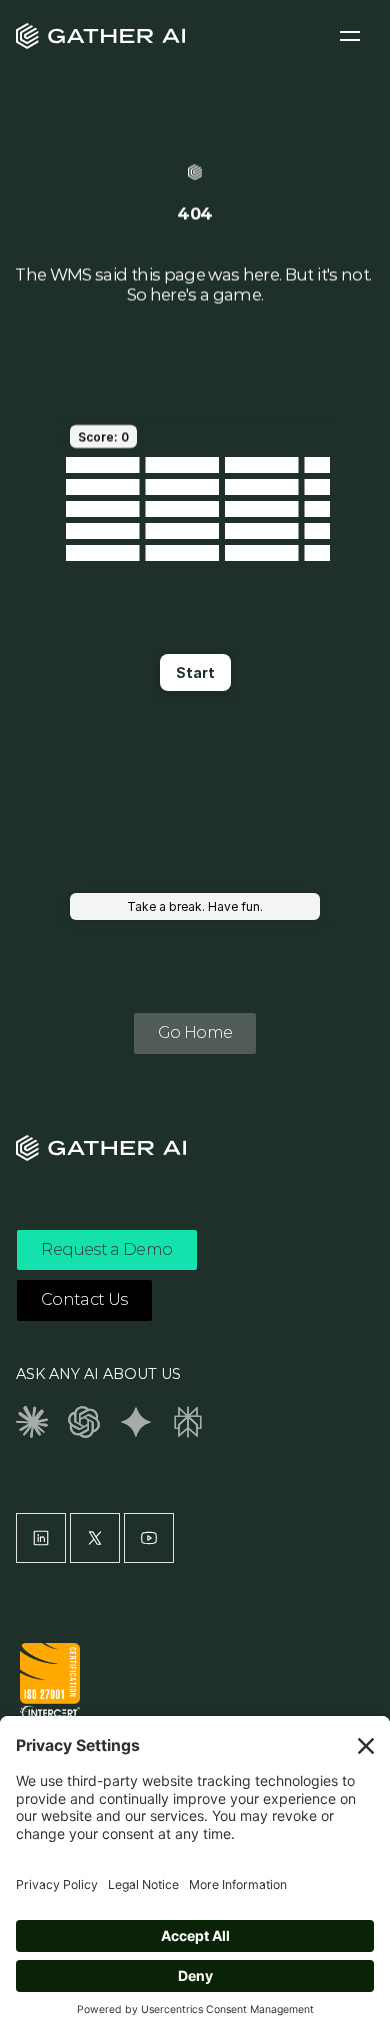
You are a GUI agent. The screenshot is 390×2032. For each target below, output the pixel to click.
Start (195, 672)
